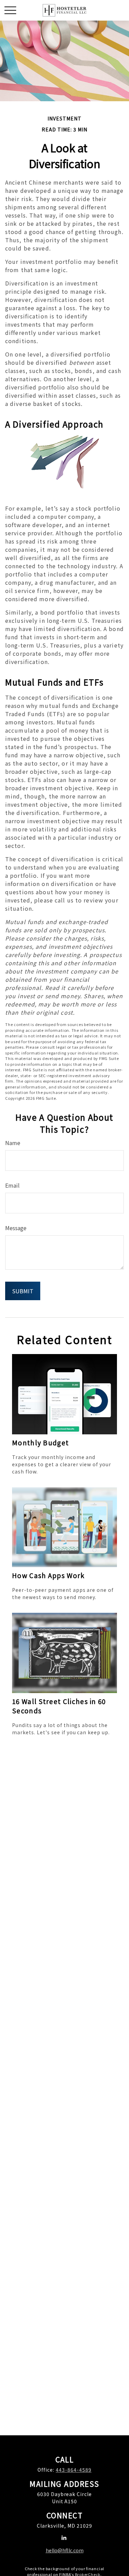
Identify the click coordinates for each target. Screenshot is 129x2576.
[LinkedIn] (64, 2537)
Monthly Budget (40, 1442)
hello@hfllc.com (65, 2550)
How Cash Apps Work (49, 1575)
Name (13, 1143)
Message (16, 1228)
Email (12, 1185)
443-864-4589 (74, 2470)
